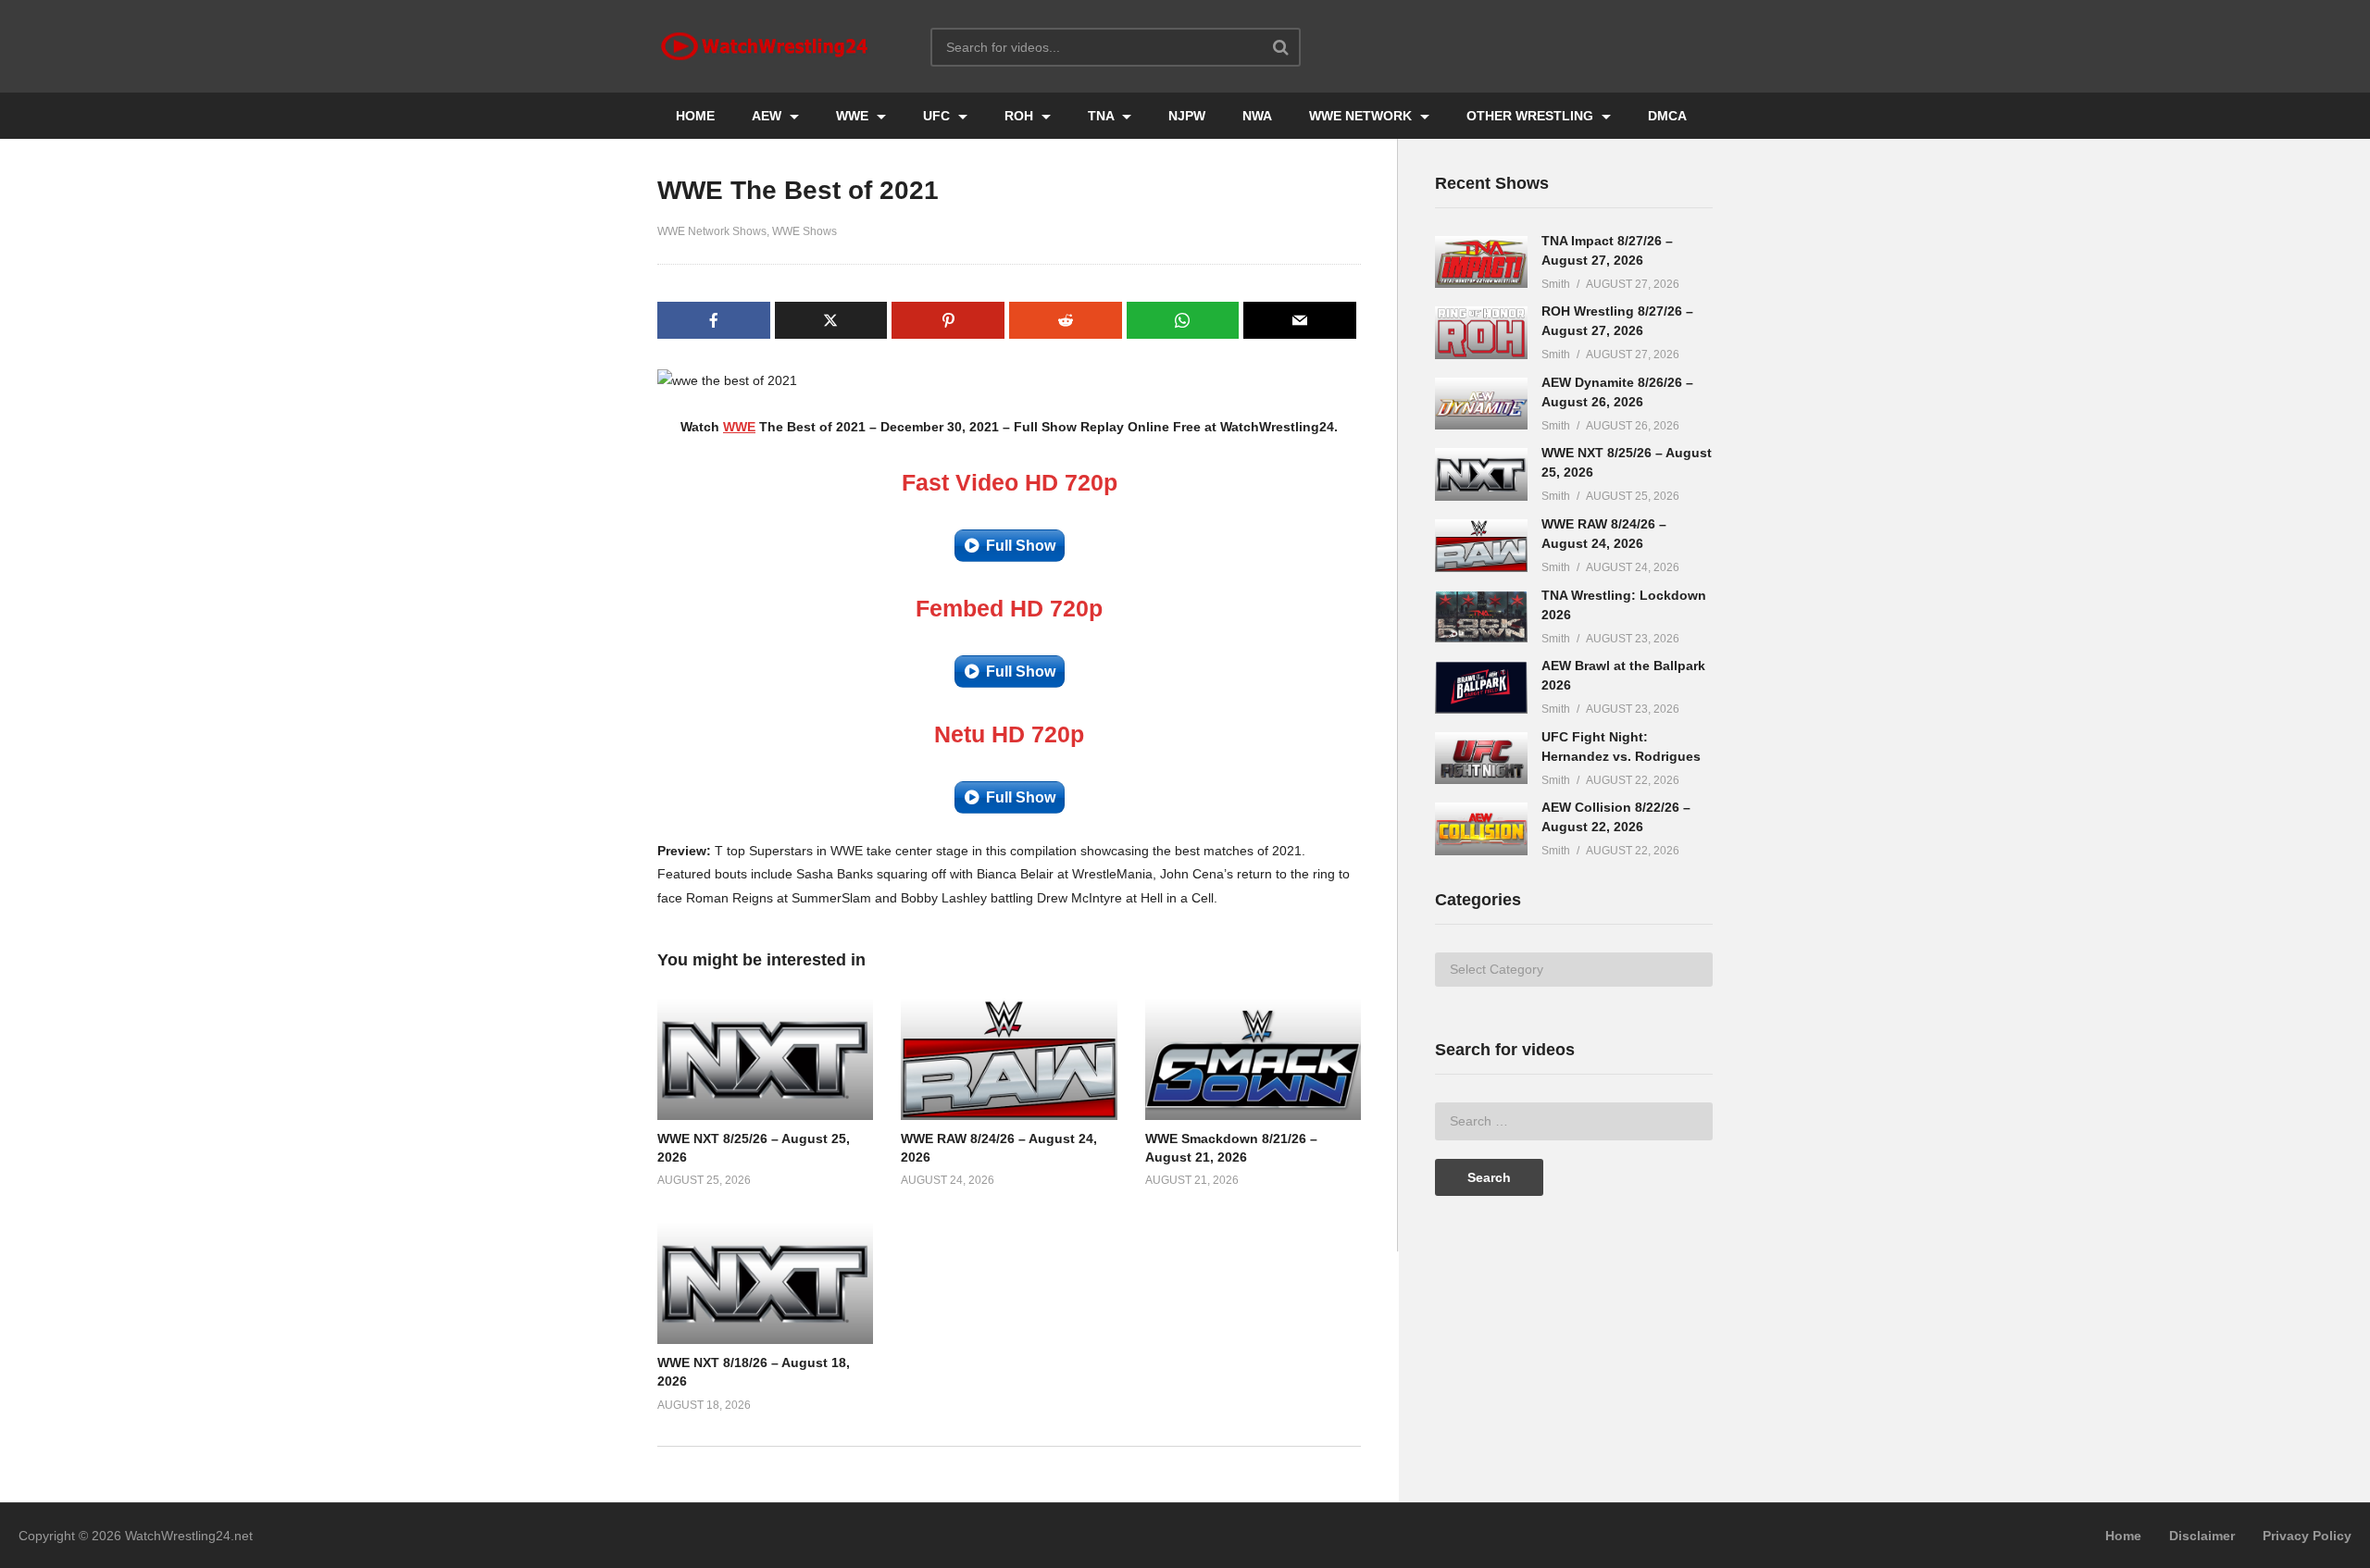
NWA (1257, 116)
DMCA (1667, 116)
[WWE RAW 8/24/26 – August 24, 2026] (1481, 546)
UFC (938, 116)
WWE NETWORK (1362, 116)
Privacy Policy (2307, 1536)
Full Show (1021, 546)
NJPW (1187, 116)
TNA (1103, 116)
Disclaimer (2202, 1536)
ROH (1021, 116)
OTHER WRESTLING (1532, 116)
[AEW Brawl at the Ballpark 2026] (1481, 687)
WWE (854, 116)
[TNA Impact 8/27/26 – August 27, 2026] (1481, 262)
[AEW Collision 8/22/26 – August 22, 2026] (1481, 829)
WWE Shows (805, 231)
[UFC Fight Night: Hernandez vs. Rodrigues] (1481, 759)
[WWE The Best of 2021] (765, 1059)
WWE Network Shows (712, 231)
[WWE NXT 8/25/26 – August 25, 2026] (1481, 474)
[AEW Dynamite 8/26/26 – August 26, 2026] (1481, 404)
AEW (768, 116)
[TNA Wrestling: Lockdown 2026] (1481, 617)
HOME (695, 116)
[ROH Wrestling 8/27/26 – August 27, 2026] (1481, 333)
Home (2123, 1536)
